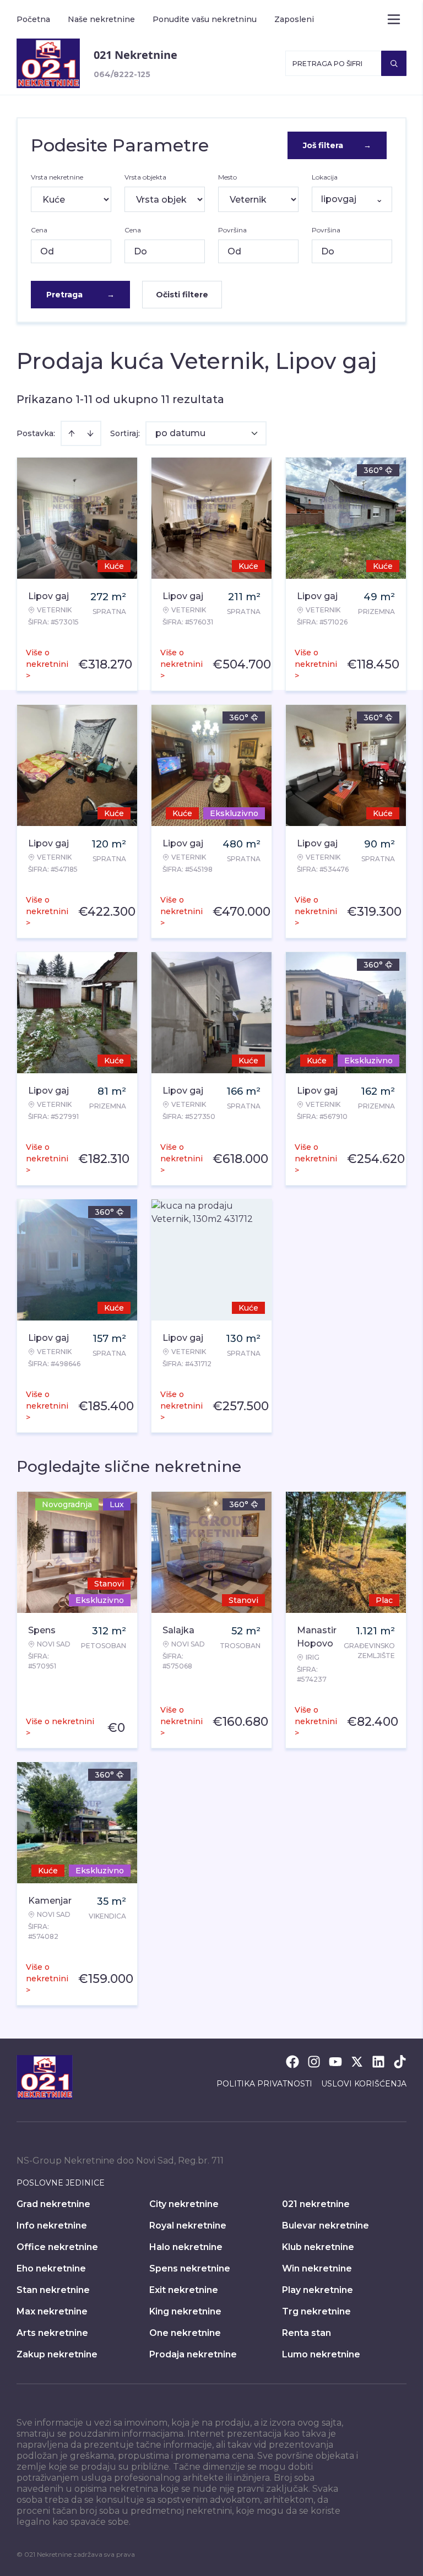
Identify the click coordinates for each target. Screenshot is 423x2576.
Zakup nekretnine (57, 2354)
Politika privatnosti (264, 2084)
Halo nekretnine (186, 2247)
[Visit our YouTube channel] (335, 2062)
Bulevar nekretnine (326, 2226)
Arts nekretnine (52, 2333)
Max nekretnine (52, 2311)
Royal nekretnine (188, 2226)
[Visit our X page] (357, 2062)
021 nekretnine (316, 2204)
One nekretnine (185, 2333)
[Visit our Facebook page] (292, 2062)
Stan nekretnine (53, 2290)
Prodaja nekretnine (193, 2354)
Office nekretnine (57, 2247)
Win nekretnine (317, 2268)
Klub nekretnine (318, 2247)
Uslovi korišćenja (364, 2084)
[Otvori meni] (394, 19)
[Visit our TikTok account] (400, 2062)
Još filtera (337, 145)
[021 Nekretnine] (48, 63)
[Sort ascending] (72, 433)
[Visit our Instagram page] (314, 2062)
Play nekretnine (318, 2290)
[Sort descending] (90, 433)
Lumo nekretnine (321, 2354)
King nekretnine (185, 2311)
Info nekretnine (52, 2226)
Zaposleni (294, 19)
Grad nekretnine (53, 2204)
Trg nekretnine (316, 2311)
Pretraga (80, 295)
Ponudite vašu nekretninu (205, 19)
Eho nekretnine (51, 2268)
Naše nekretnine (101, 19)
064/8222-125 (122, 74)
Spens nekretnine (190, 2268)
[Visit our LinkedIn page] (378, 2062)
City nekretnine (184, 2204)
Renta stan (307, 2333)
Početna (33, 19)
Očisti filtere (182, 295)
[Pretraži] (394, 63)
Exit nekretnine (184, 2290)
